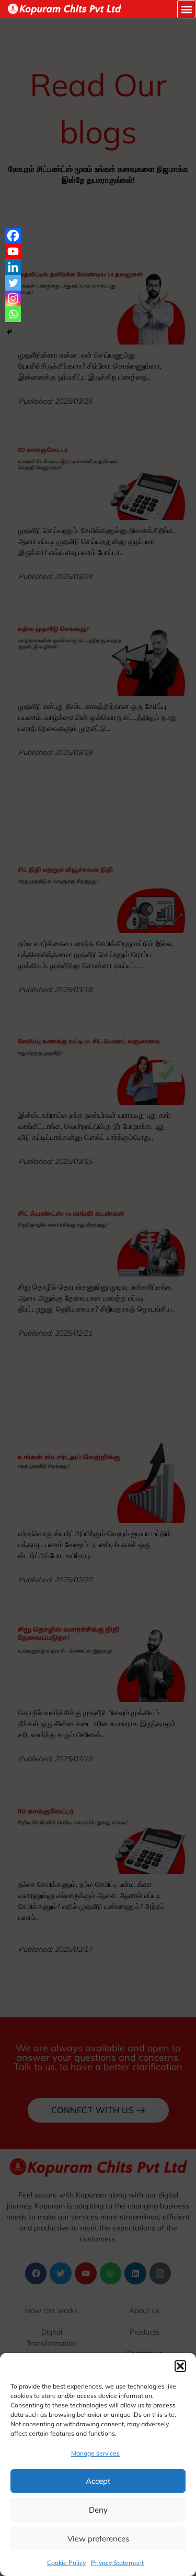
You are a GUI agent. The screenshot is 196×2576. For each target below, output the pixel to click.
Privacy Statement (117, 2563)
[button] (180, 2366)
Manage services (95, 2453)
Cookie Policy (66, 2563)
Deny (98, 2510)
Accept (98, 2481)
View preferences (98, 2539)
